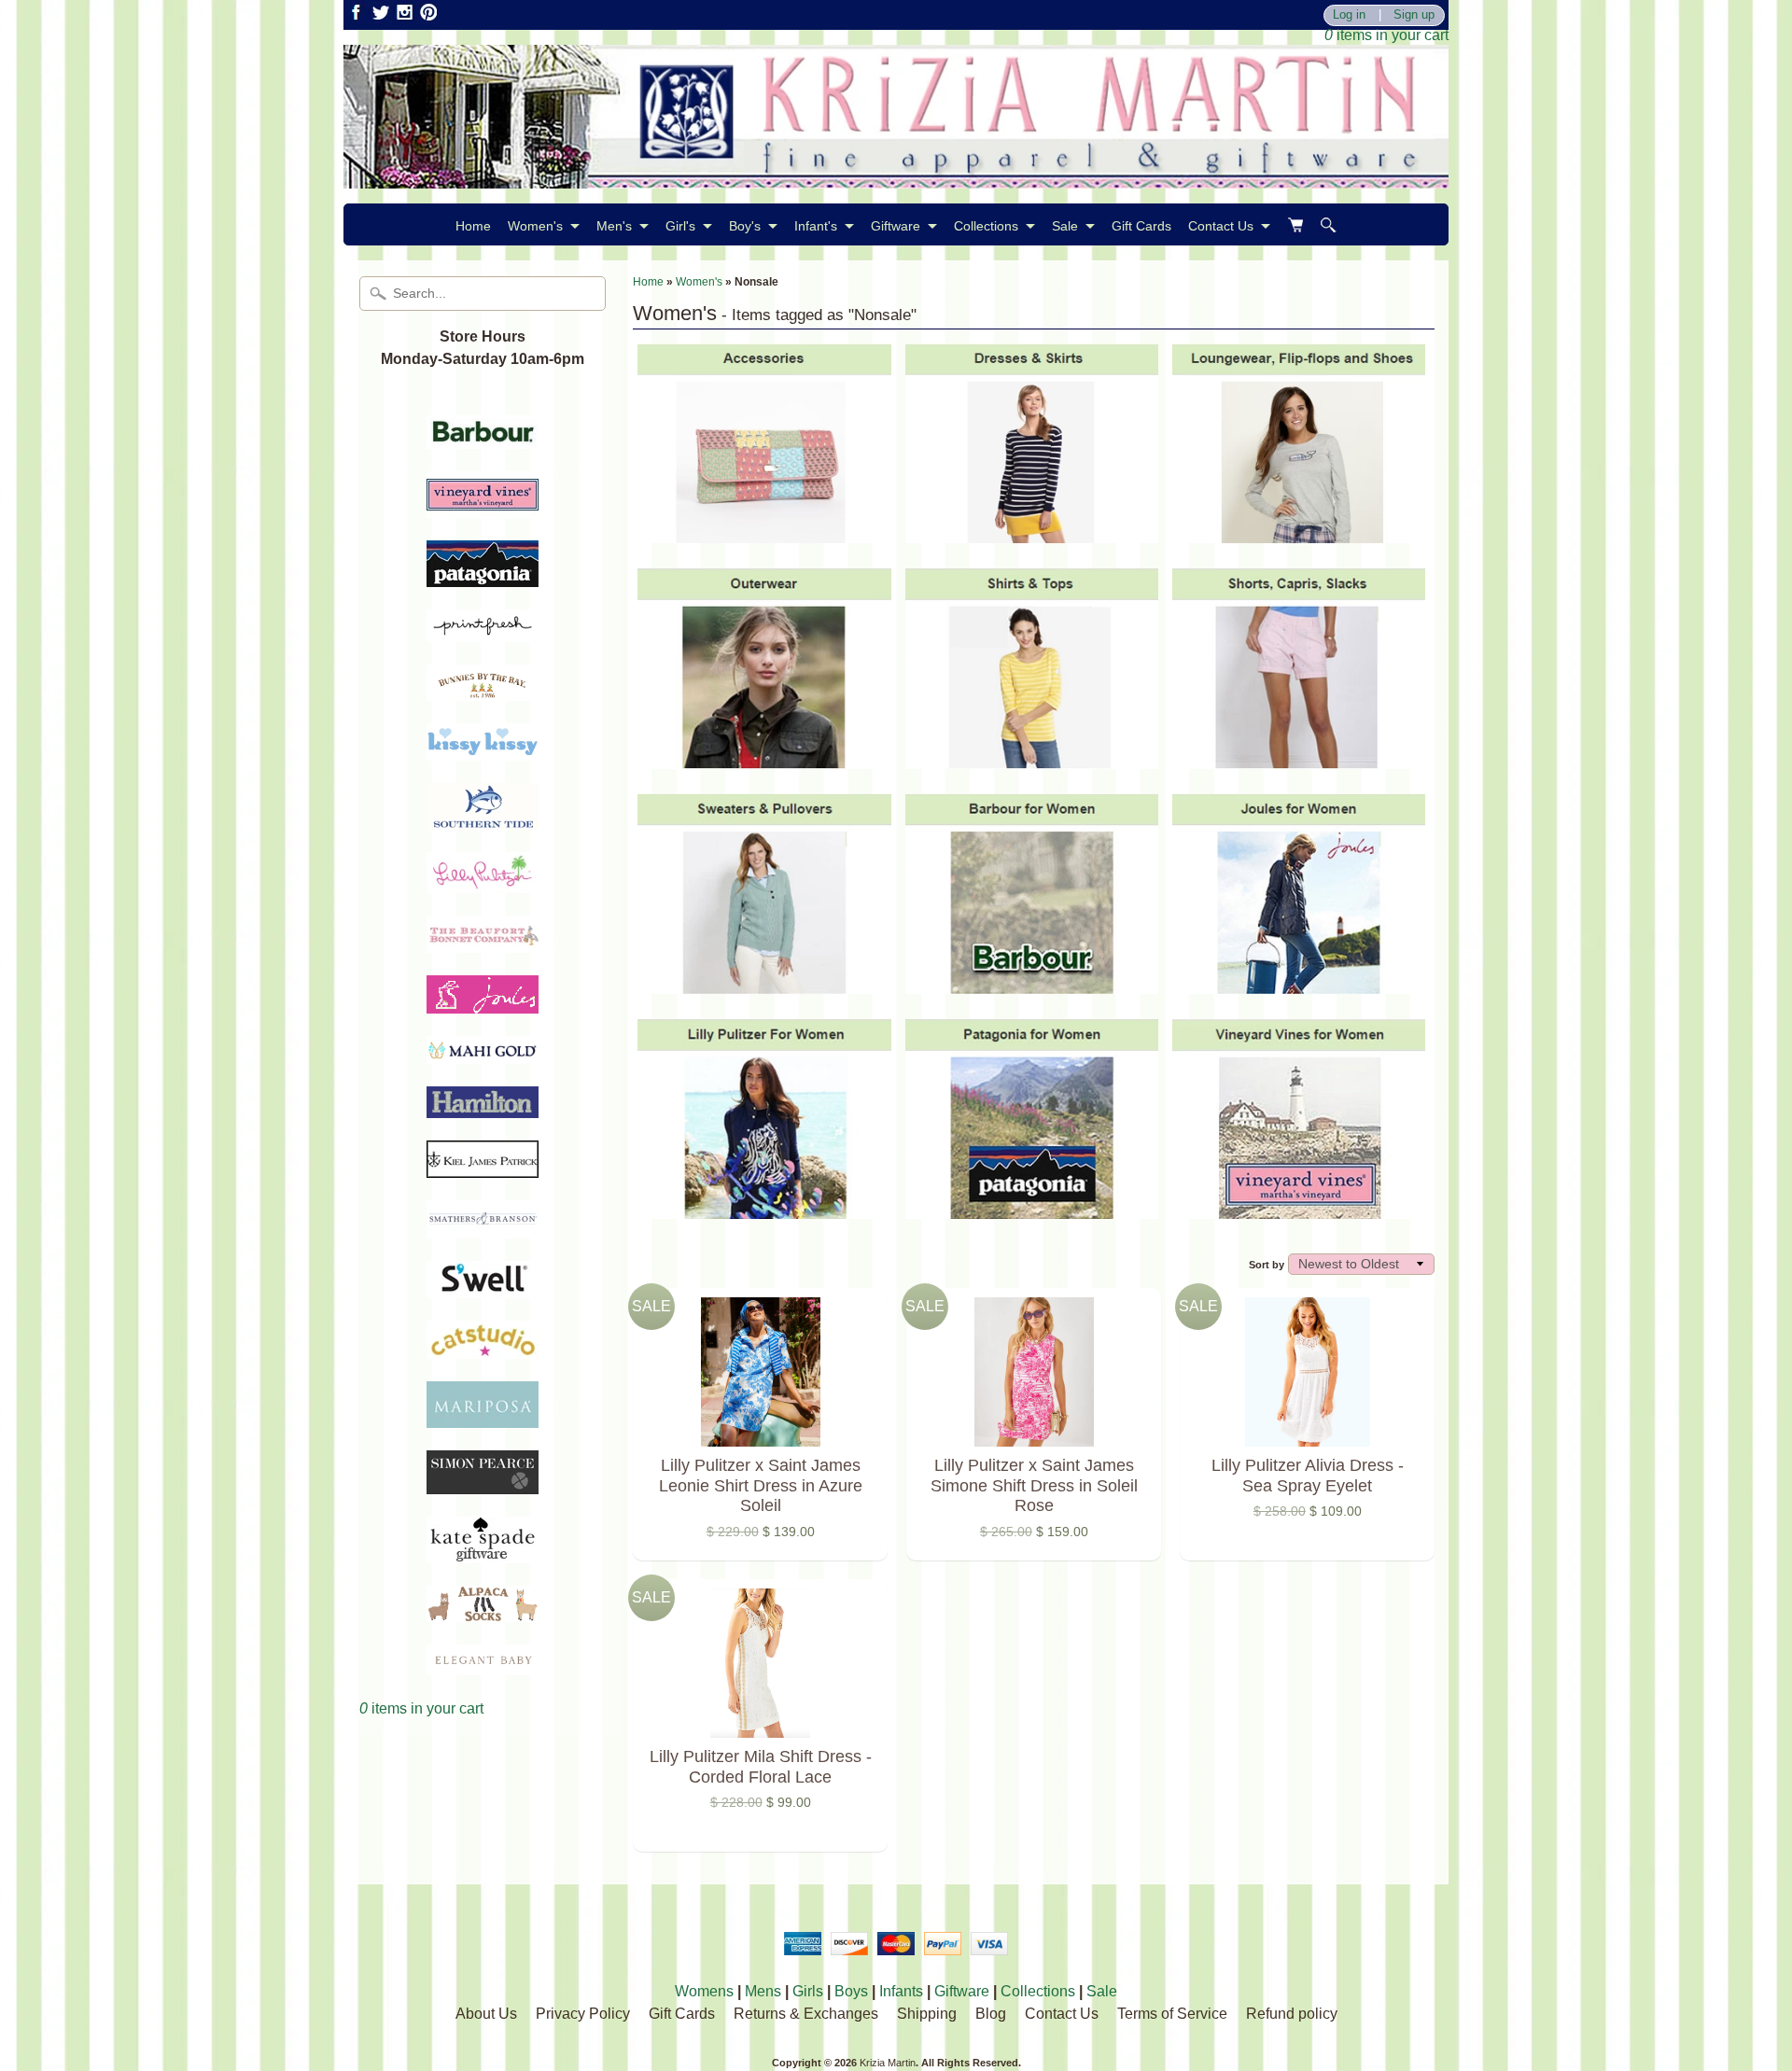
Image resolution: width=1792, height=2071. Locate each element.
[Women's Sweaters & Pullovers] (764, 983)
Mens (763, 1991)
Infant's (816, 226)
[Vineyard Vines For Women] (1299, 1209)
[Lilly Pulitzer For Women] (764, 1209)
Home (473, 226)
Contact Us (1221, 226)
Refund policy (1292, 2014)
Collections (986, 226)
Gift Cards (1141, 226)
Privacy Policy (583, 2014)
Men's (614, 226)
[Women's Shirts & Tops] (1032, 758)
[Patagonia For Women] (1032, 1209)
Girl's (680, 226)
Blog (991, 2014)
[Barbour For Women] (1032, 983)
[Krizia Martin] (896, 177)
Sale (1065, 226)
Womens (704, 1991)
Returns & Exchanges (806, 2014)
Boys (851, 1991)
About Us (486, 2014)
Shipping (927, 2014)
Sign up (1414, 15)
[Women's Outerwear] (764, 758)
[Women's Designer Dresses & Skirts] (1032, 533)
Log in (1349, 15)
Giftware (896, 226)
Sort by (1267, 1265)
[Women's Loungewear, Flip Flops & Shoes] (1299, 533)
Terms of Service (1172, 2014)
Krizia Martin (888, 2063)
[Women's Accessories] (764, 533)
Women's (535, 226)
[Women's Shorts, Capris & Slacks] (1299, 758)
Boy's (745, 226)
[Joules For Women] (1299, 983)
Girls (808, 1991)
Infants (901, 1991)
